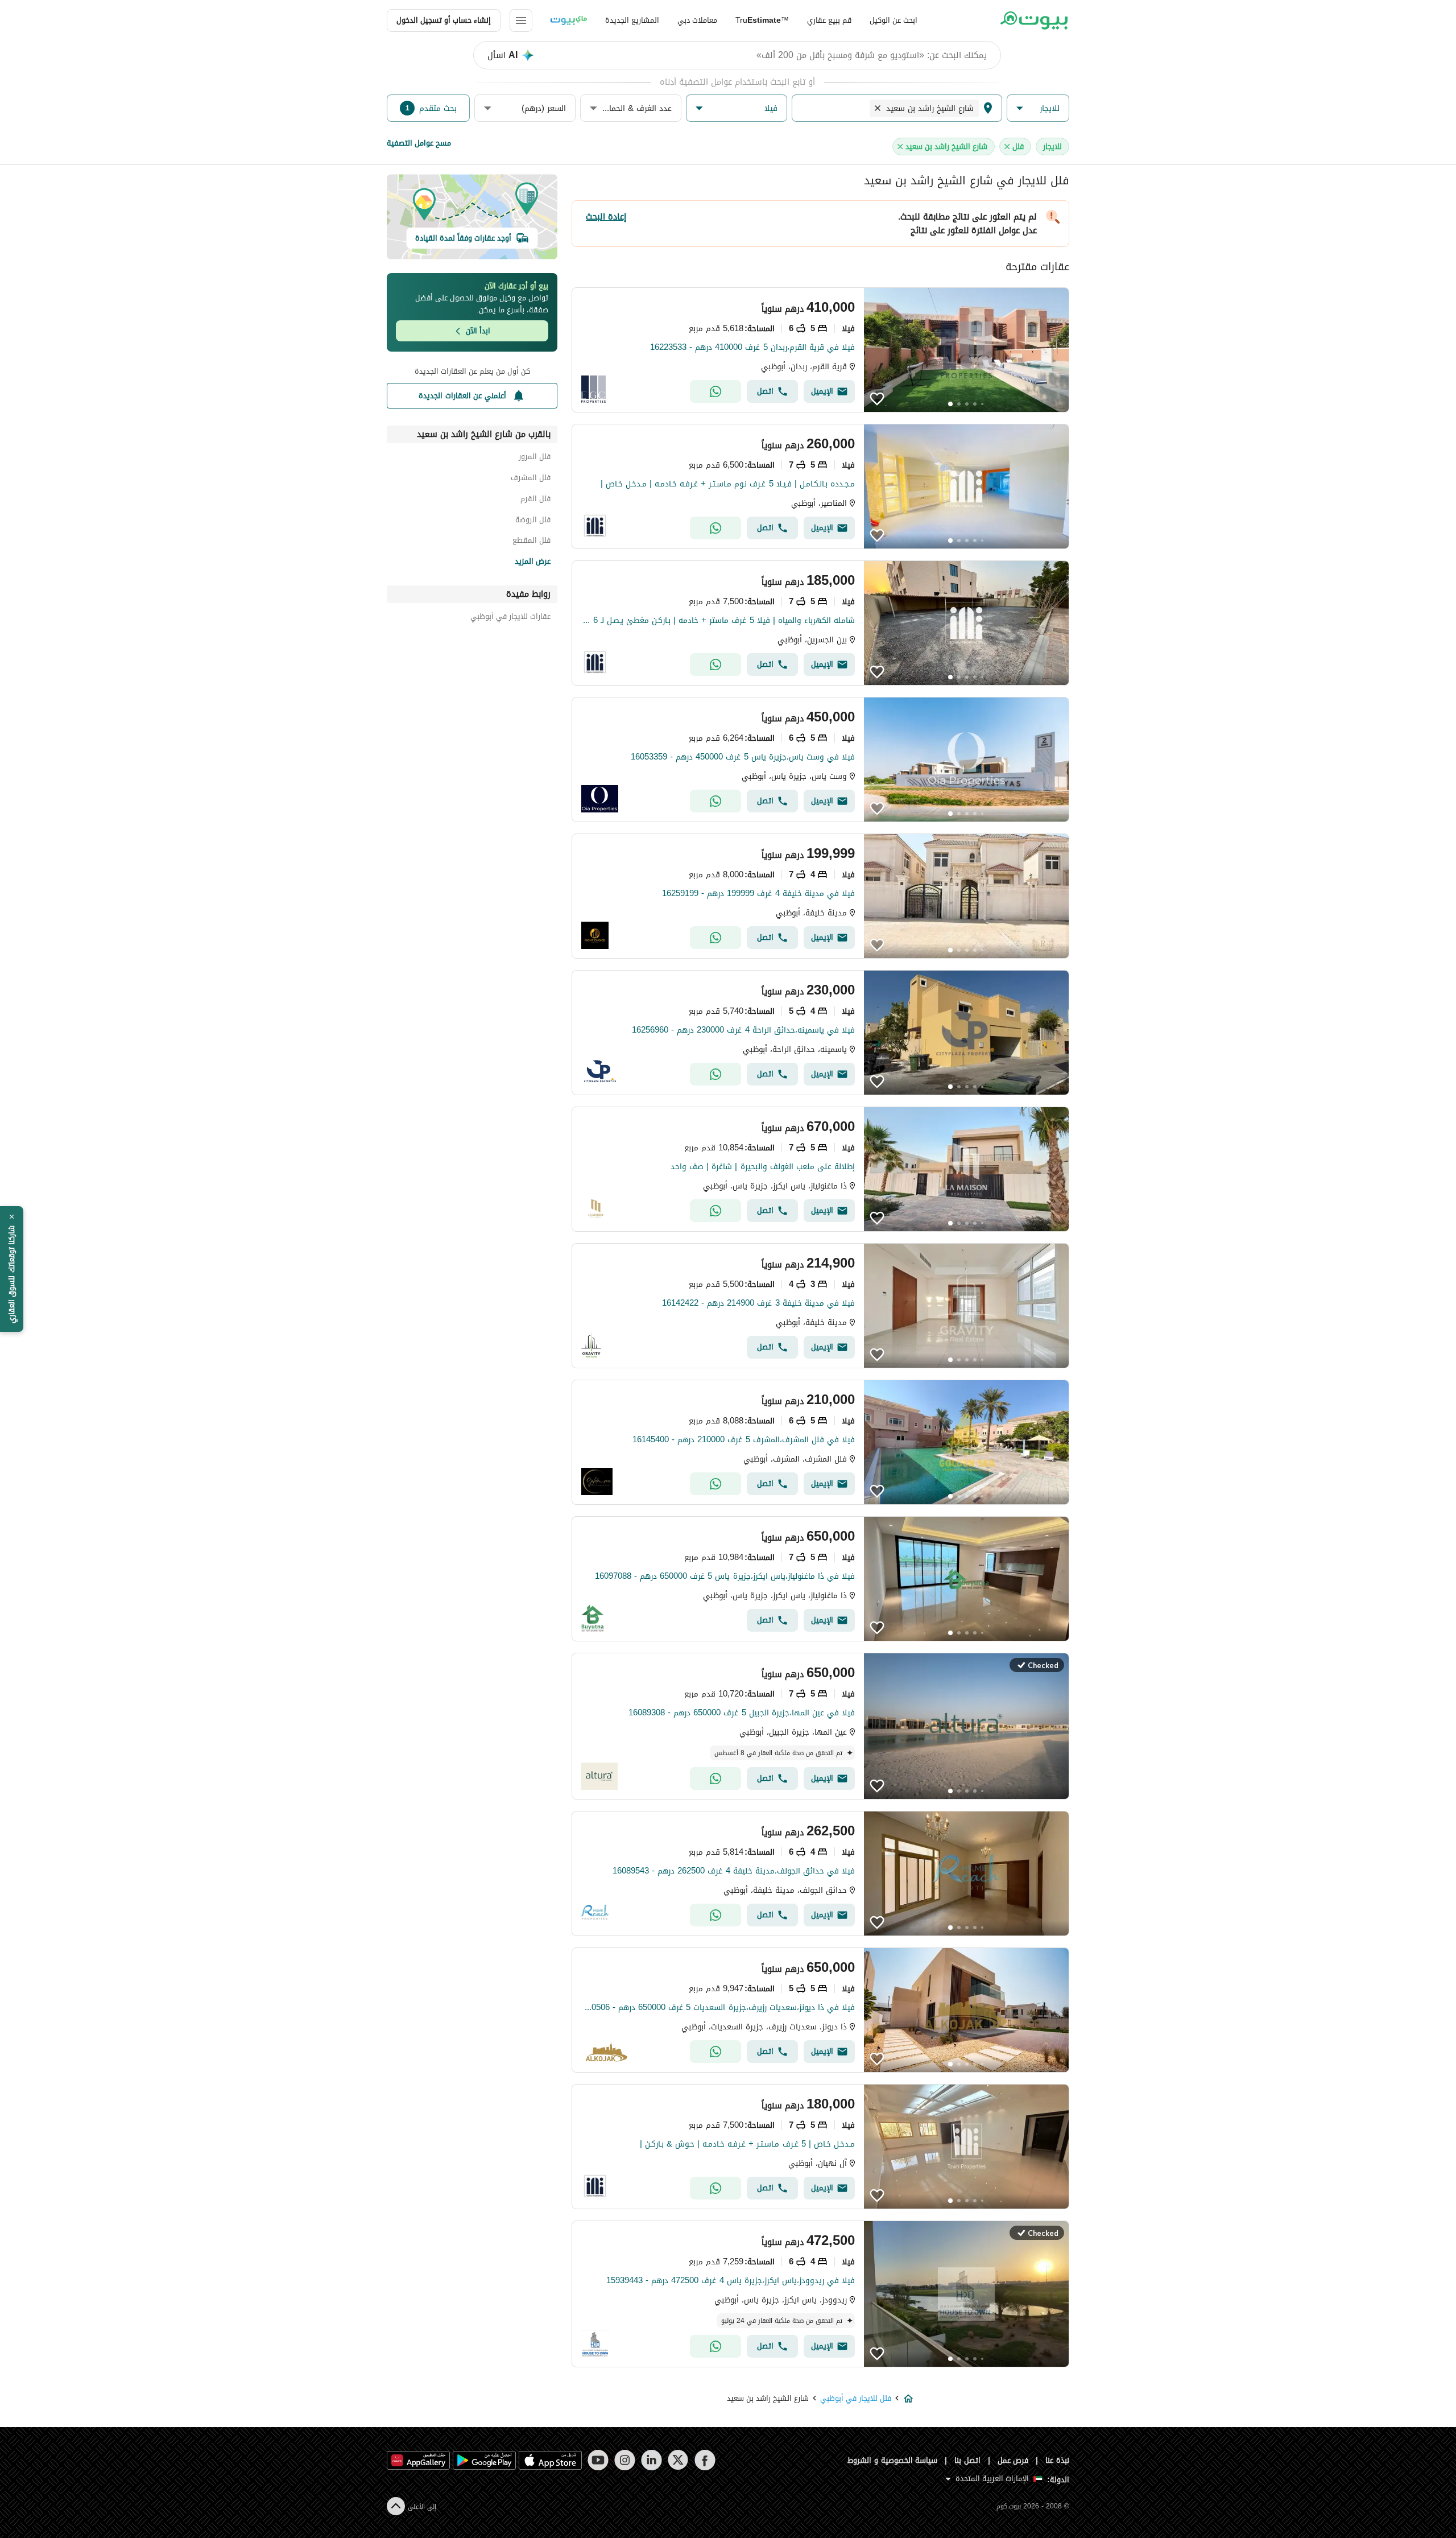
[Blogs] (569, 20)
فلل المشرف (531, 479)
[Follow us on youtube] (598, 2460)
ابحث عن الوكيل (894, 20)
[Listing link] (820, 350)
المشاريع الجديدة (632, 20)
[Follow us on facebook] (705, 2460)
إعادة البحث (606, 217)
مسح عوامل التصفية (419, 143)
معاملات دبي (697, 20)
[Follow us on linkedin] (652, 2460)
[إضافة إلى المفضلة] (877, 399)
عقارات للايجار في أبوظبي (510, 618)
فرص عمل (1013, 2460)
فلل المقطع (531, 542)
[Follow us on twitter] (678, 2460)
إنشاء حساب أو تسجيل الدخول (444, 20)
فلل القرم (535, 500)
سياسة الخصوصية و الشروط (893, 2460)
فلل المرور (535, 458)
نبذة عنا (1057, 2460)
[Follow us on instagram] (625, 2460)
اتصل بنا (967, 2460)
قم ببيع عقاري (829, 20)
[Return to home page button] (1034, 20)
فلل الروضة (533, 521)
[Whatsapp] (715, 391)
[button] (1038, 108)
